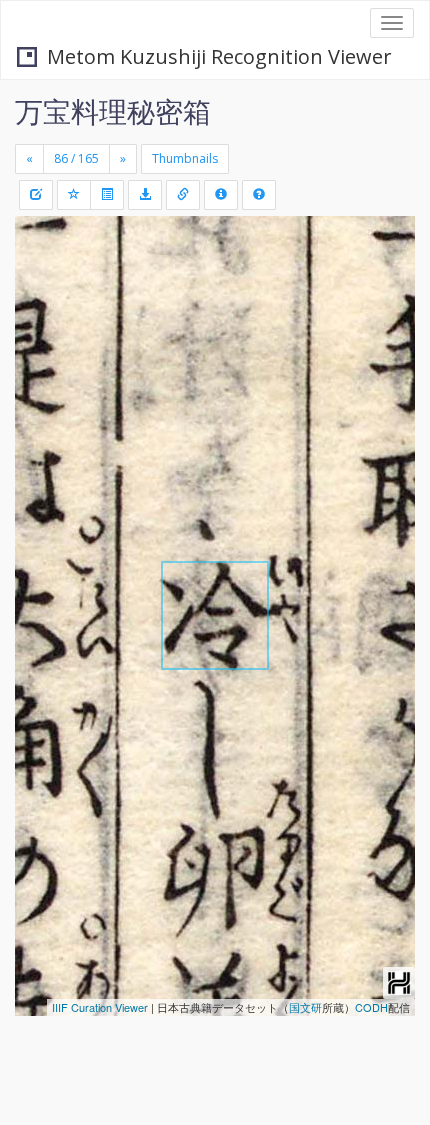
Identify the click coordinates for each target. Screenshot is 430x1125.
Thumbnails (185, 158)
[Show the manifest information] (221, 195)
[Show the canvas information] (183, 195)
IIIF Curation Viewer (100, 1007)
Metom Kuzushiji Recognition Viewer (219, 56)
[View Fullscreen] (42, 317)
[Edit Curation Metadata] (36, 195)
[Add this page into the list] (74, 195)
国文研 (305, 1007)
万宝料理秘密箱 (113, 111)
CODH (371, 1007)
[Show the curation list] (107, 195)
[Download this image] (145, 195)
